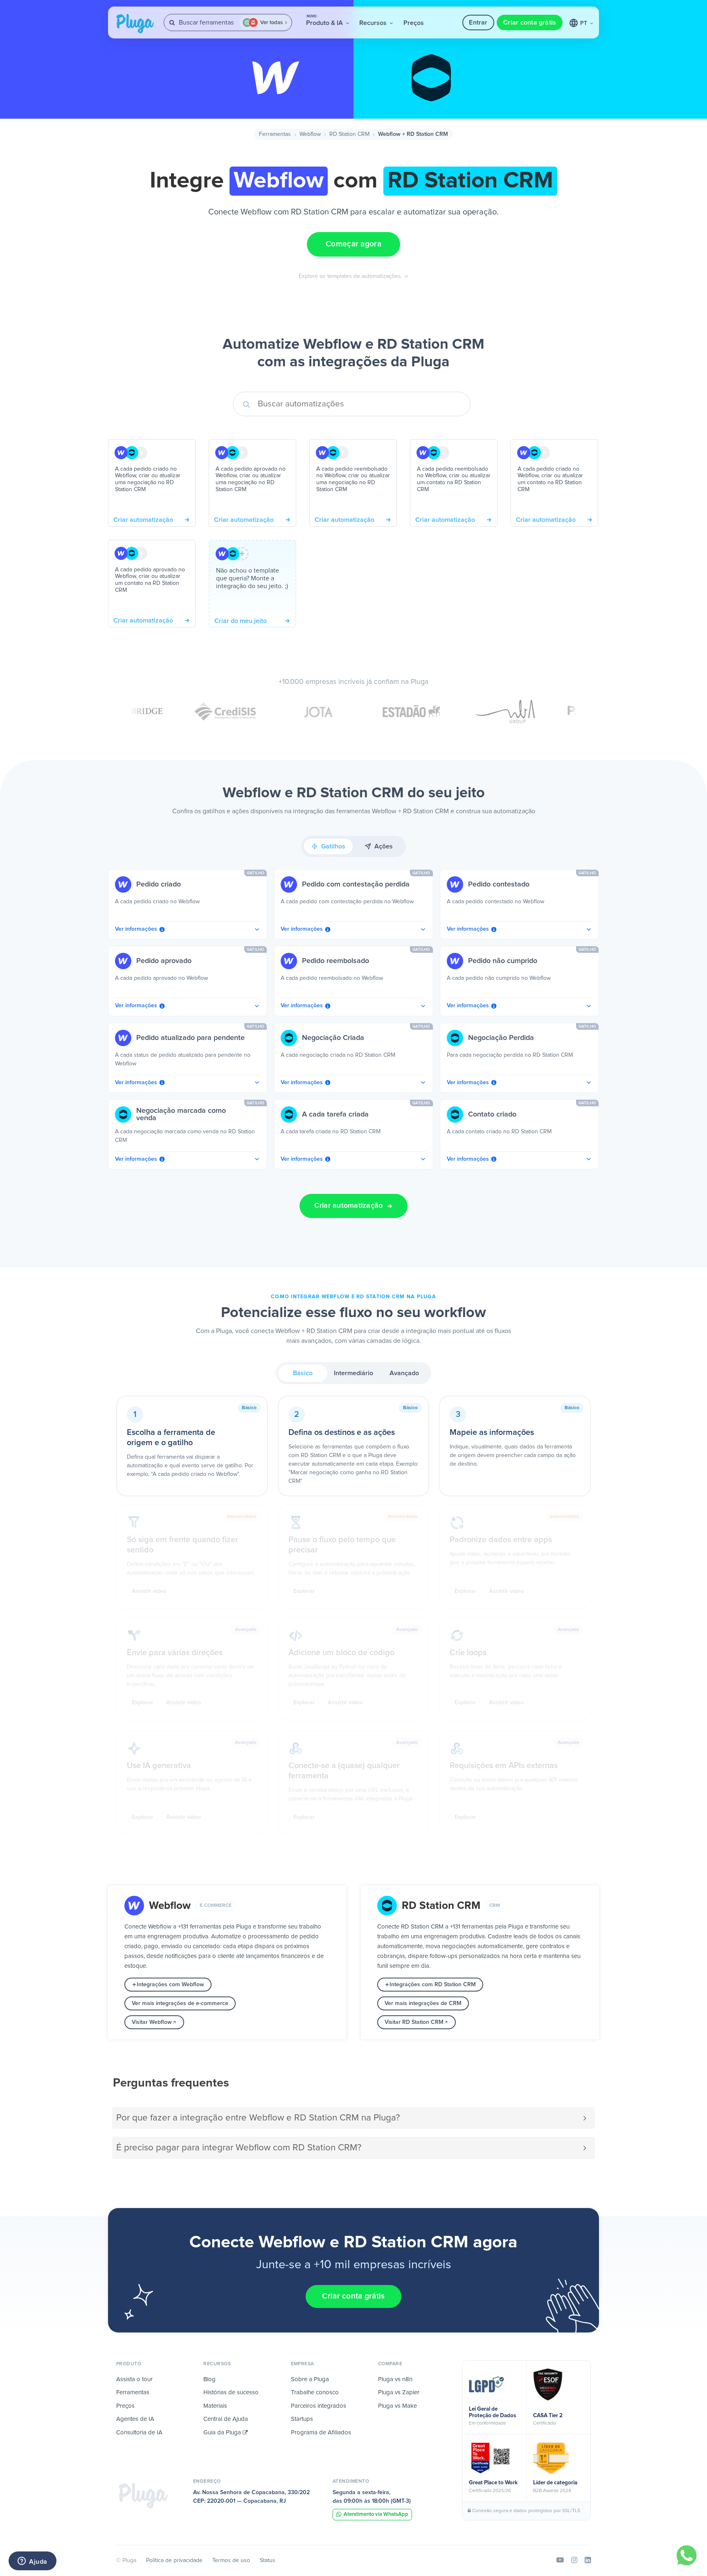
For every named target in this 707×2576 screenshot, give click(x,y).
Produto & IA (325, 20)
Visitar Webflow (152, 2022)
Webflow (310, 134)
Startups (302, 2419)
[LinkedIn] (588, 2560)
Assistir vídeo (149, 1591)
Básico (303, 1373)
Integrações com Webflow (170, 1985)
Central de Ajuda (226, 2419)
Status (268, 2560)
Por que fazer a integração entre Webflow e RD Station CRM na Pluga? (258, 2118)
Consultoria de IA (139, 2433)
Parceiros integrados (319, 2406)
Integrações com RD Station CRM (433, 1985)
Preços (414, 23)
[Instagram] (574, 2560)
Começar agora (353, 244)
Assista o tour (134, 2379)
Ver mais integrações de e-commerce (180, 2003)
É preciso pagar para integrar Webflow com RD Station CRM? (239, 2148)
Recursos (374, 23)
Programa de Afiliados (321, 2433)
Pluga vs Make (397, 2406)
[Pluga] (143, 2495)
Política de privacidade (174, 2560)
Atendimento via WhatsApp (376, 2514)
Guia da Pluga (223, 2433)
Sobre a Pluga (310, 2379)
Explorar (304, 1591)
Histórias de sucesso (231, 2392)
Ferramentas (275, 134)
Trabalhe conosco (315, 2392)
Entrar (478, 23)
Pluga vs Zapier (399, 2392)
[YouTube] (560, 2560)
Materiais (215, 2406)
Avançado (404, 1373)
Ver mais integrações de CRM (423, 2003)
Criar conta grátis (530, 23)
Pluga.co (135, 24)
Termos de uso (231, 2560)
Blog (209, 2379)
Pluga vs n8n (395, 2379)
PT (584, 23)
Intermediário (353, 1373)
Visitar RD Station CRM (414, 2022)
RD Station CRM (349, 134)
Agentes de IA (135, 2419)
